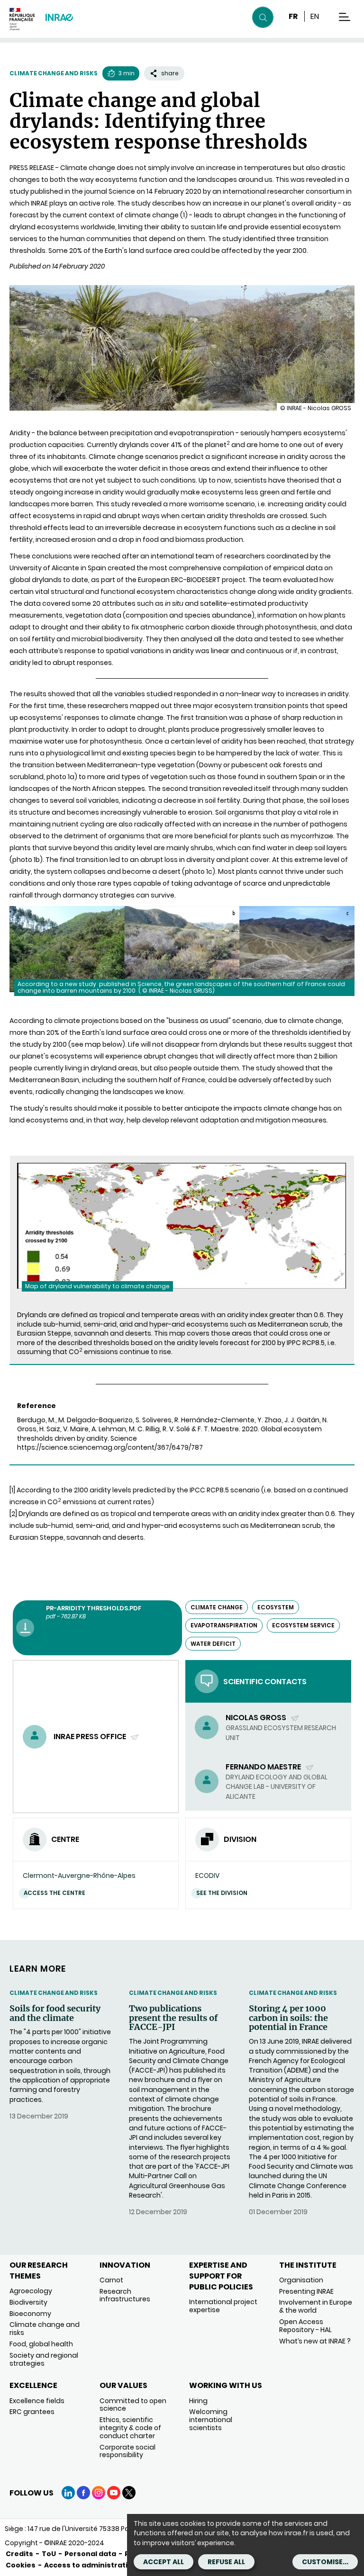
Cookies (21, 2565)
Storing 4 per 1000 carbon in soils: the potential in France (288, 2018)
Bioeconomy (30, 2314)
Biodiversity (28, 2302)
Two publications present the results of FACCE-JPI (173, 2018)
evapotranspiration (224, 1625)
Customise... (325, 2562)
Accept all (164, 2562)
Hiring (198, 2401)
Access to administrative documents (112, 2565)
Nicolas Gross (257, 1718)
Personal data (90, 2554)
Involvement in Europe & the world (316, 2306)
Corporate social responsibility (127, 2451)
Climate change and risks (54, 73)
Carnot (111, 2280)
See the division (222, 1893)
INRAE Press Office (91, 1737)
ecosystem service (303, 1625)
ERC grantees (32, 2412)
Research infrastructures (125, 2295)
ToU (49, 2554)
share (170, 73)
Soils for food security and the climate (55, 2013)
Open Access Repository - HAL (305, 2326)
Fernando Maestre (264, 1767)
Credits (19, 2554)
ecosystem (276, 1607)
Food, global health (41, 2344)
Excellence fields (37, 2401)
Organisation (301, 2280)
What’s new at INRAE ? (315, 2341)
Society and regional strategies (44, 2359)
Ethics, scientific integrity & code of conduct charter (130, 2428)
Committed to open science (133, 2405)
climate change (217, 1607)
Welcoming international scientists (211, 2420)
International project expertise (223, 2306)
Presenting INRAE (306, 2291)
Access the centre (55, 1893)
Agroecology (31, 2291)
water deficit (213, 1644)
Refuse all (226, 2562)
